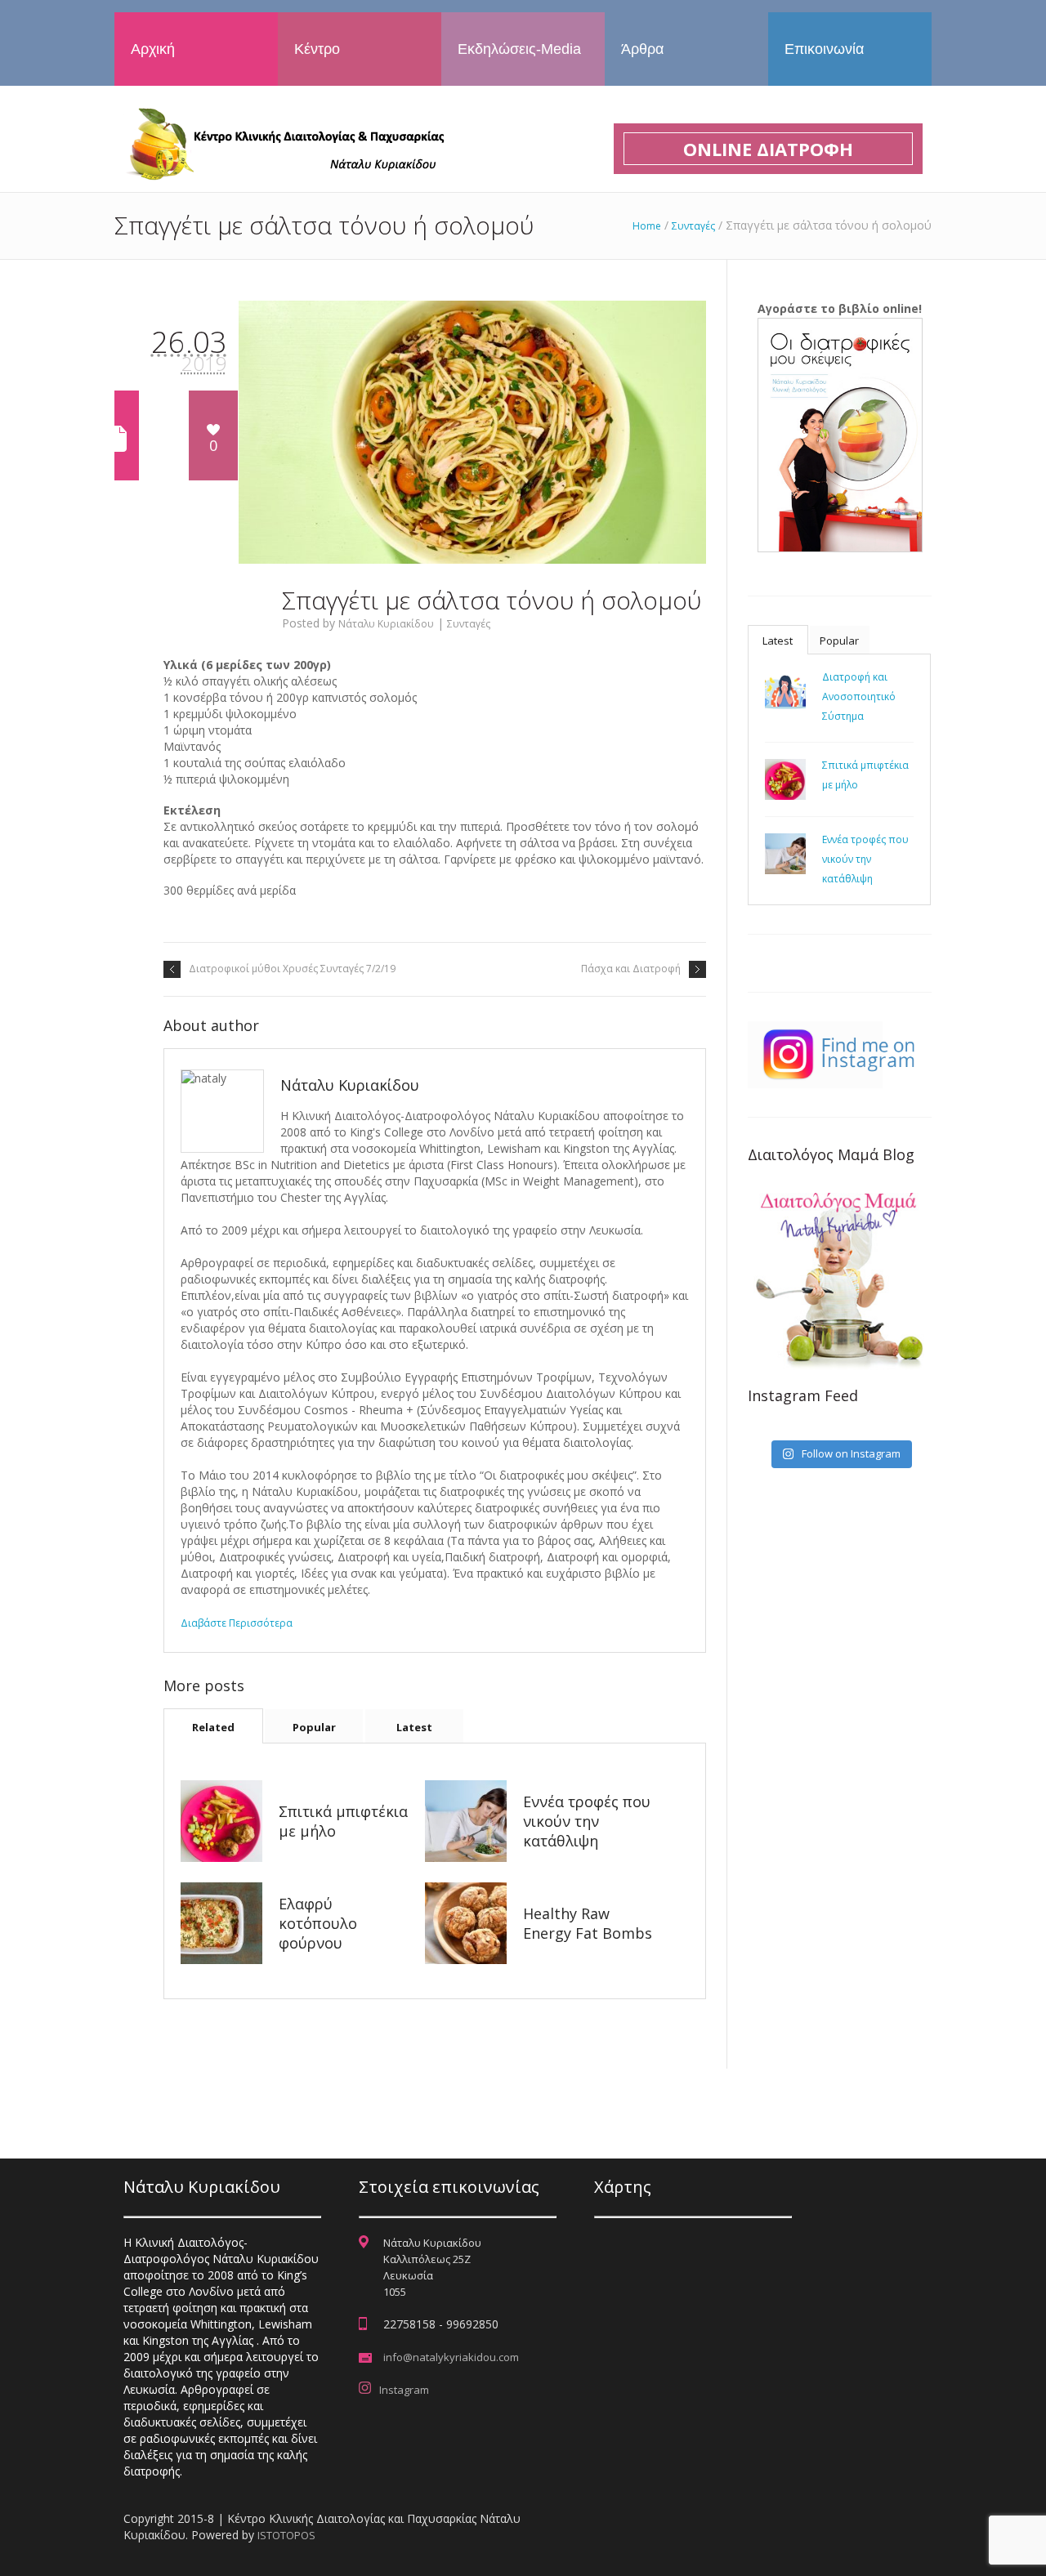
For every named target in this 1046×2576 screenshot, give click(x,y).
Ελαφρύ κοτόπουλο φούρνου (318, 1923)
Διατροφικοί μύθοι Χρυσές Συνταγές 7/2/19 (292, 969)
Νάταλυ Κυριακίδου (386, 624)
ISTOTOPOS (286, 2535)
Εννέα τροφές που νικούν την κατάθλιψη (587, 1821)
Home (647, 226)
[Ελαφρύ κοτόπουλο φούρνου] (221, 1923)
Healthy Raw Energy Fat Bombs (588, 1923)
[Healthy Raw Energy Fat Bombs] (466, 1923)
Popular (314, 1727)
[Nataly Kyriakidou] (282, 143)
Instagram (404, 2390)
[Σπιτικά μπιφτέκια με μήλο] (221, 1821)
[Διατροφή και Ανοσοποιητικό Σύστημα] (785, 691)
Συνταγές (693, 226)
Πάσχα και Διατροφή (631, 969)
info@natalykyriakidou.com (451, 2357)
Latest (414, 1727)
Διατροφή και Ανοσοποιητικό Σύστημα (859, 696)
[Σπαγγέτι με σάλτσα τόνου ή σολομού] (472, 432)
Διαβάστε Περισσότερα (237, 1623)
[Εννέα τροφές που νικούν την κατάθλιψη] (466, 1821)
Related (213, 1727)
